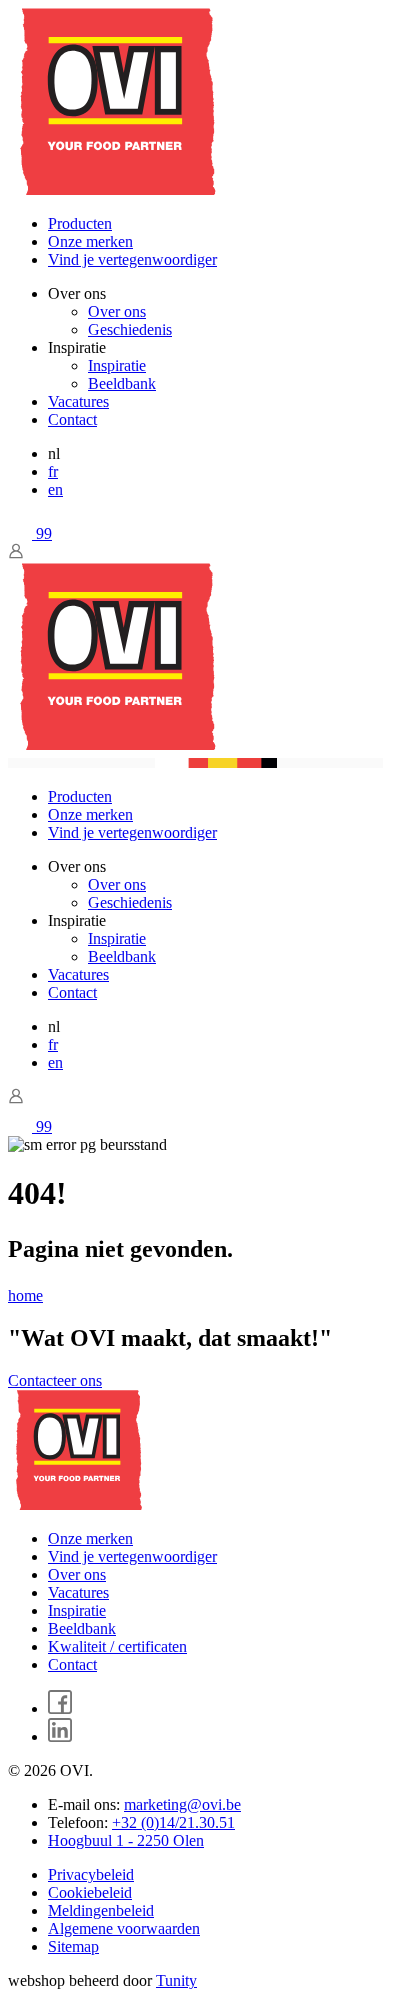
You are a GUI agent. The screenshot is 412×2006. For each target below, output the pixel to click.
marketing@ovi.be (182, 1804)
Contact (72, 419)
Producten (80, 223)
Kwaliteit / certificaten (117, 1646)
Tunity (176, 1980)
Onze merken (90, 241)
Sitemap (73, 1946)
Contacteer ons (55, 1380)
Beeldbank (122, 383)
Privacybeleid (91, 1874)
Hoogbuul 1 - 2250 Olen (126, 1840)
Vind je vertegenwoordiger (132, 259)
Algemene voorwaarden (124, 1928)
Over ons (117, 311)
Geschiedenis (130, 329)
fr (53, 471)
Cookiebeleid (90, 1892)
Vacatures (78, 401)
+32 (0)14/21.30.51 (173, 1822)
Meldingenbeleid (101, 1910)
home (25, 1295)
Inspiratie (117, 365)
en (55, 489)
